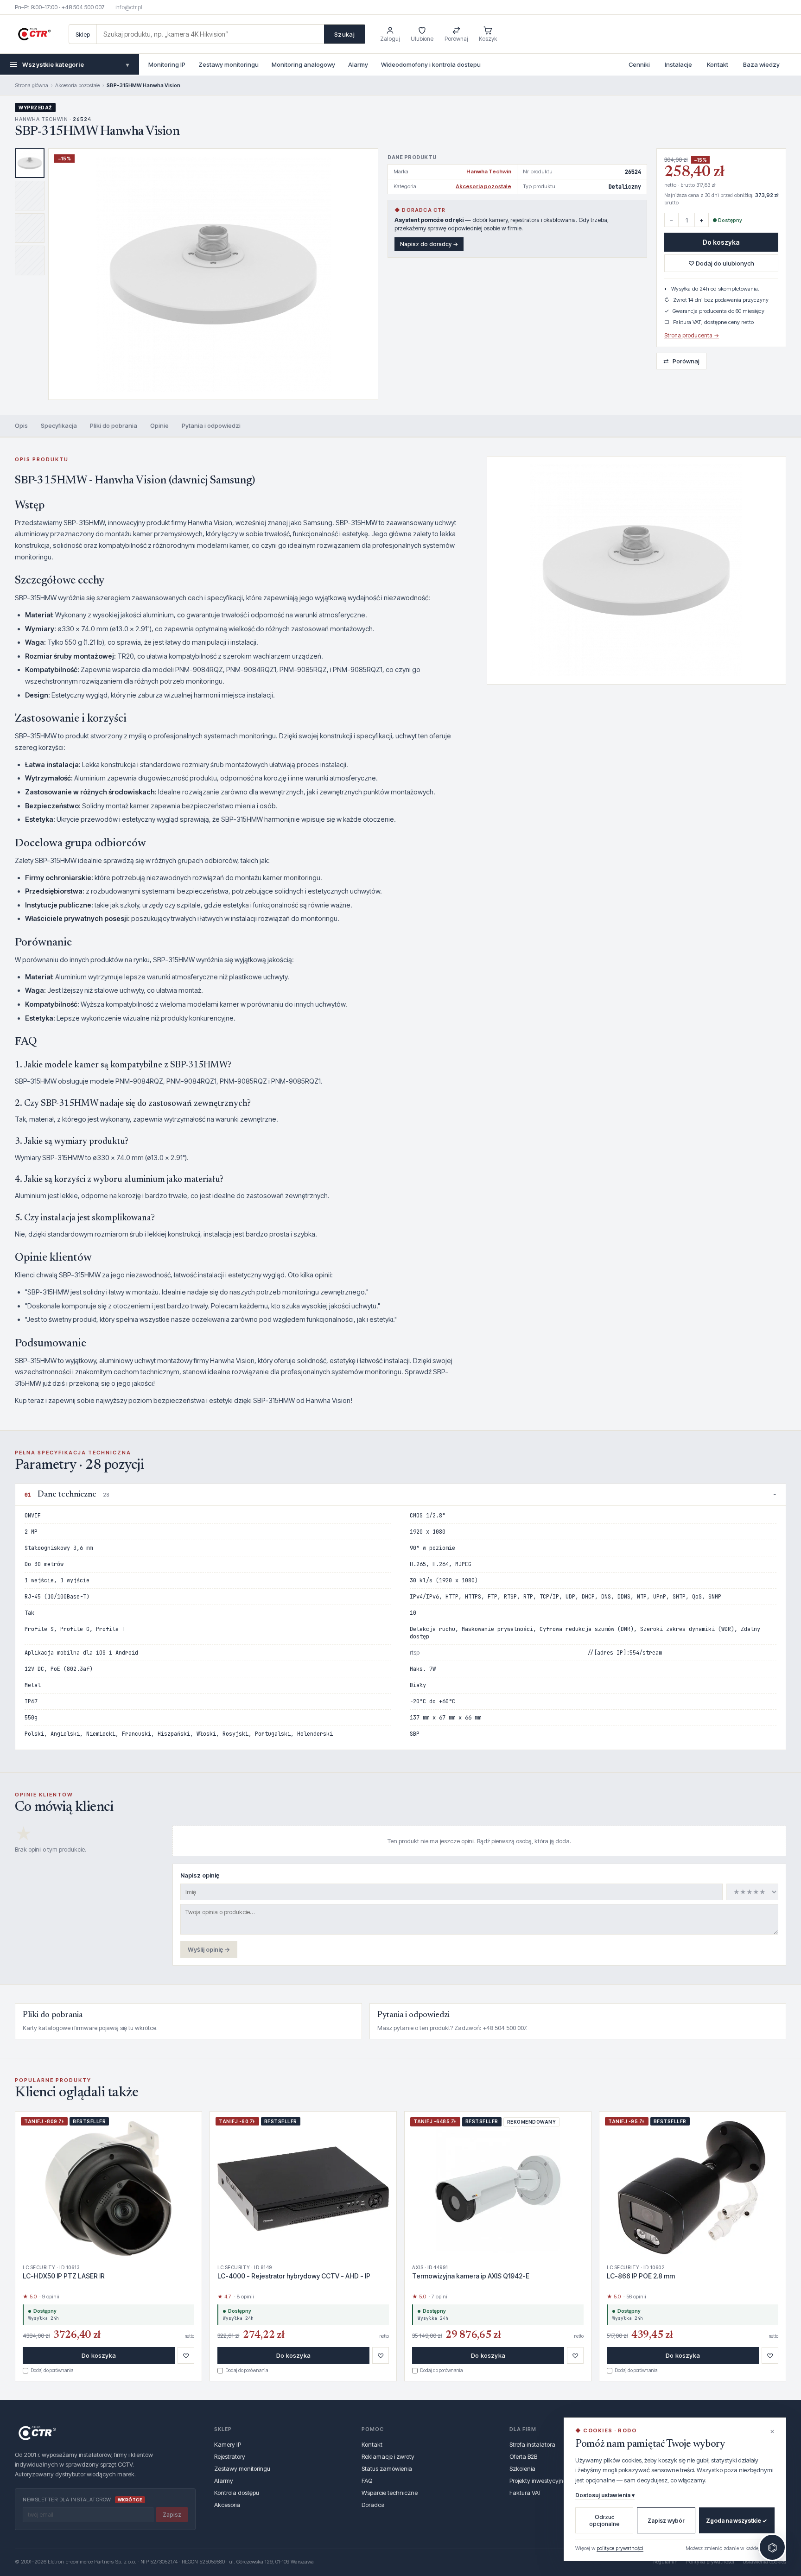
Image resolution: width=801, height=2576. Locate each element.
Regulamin (665, 2562)
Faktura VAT (525, 2493)
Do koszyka (721, 242)
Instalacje (678, 64)
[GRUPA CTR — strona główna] (34, 34)
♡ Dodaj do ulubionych (721, 263)
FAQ (367, 2481)
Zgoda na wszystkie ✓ (737, 2521)
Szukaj (344, 34)
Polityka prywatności (710, 2562)
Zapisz (172, 2515)
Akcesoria (227, 2505)
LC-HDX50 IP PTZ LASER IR (64, 2276)
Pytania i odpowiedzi (211, 425)
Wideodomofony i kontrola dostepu (431, 64)
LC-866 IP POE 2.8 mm (641, 2276)
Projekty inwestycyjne (538, 2481)
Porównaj (681, 361)
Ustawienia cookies (764, 2562)
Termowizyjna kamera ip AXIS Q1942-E (471, 2276)
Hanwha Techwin (489, 171)
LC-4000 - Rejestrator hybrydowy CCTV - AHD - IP (294, 2276)
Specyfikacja (59, 425)
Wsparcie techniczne (390, 2493)
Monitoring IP (167, 64)
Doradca (373, 2505)
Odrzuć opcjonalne (604, 2520)
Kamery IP (228, 2444)
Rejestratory (230, 2456)
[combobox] (210, 34)
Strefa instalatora (532, 2444)
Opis (21, 425)
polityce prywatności (620, 2548)
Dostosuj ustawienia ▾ (605, 2495)
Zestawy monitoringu (229, 64)
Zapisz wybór (666, 2521)
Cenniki (639, 64)
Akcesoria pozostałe (77, 85)
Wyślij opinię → (209, 1949)
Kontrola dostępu (237, 2493)
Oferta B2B (523, 2456)
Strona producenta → (692, 335)
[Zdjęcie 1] (30, 163)
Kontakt (718, 64)
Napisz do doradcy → (429, 244)
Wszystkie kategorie (76, 64)
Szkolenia (522, 2468)
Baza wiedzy (761, 64)
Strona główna (32, 85)
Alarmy (358, 64)
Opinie (159, 425)
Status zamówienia (387, 2468)
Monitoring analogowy (303, 64)
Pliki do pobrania (114, 425)
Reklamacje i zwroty (388, 2456)
